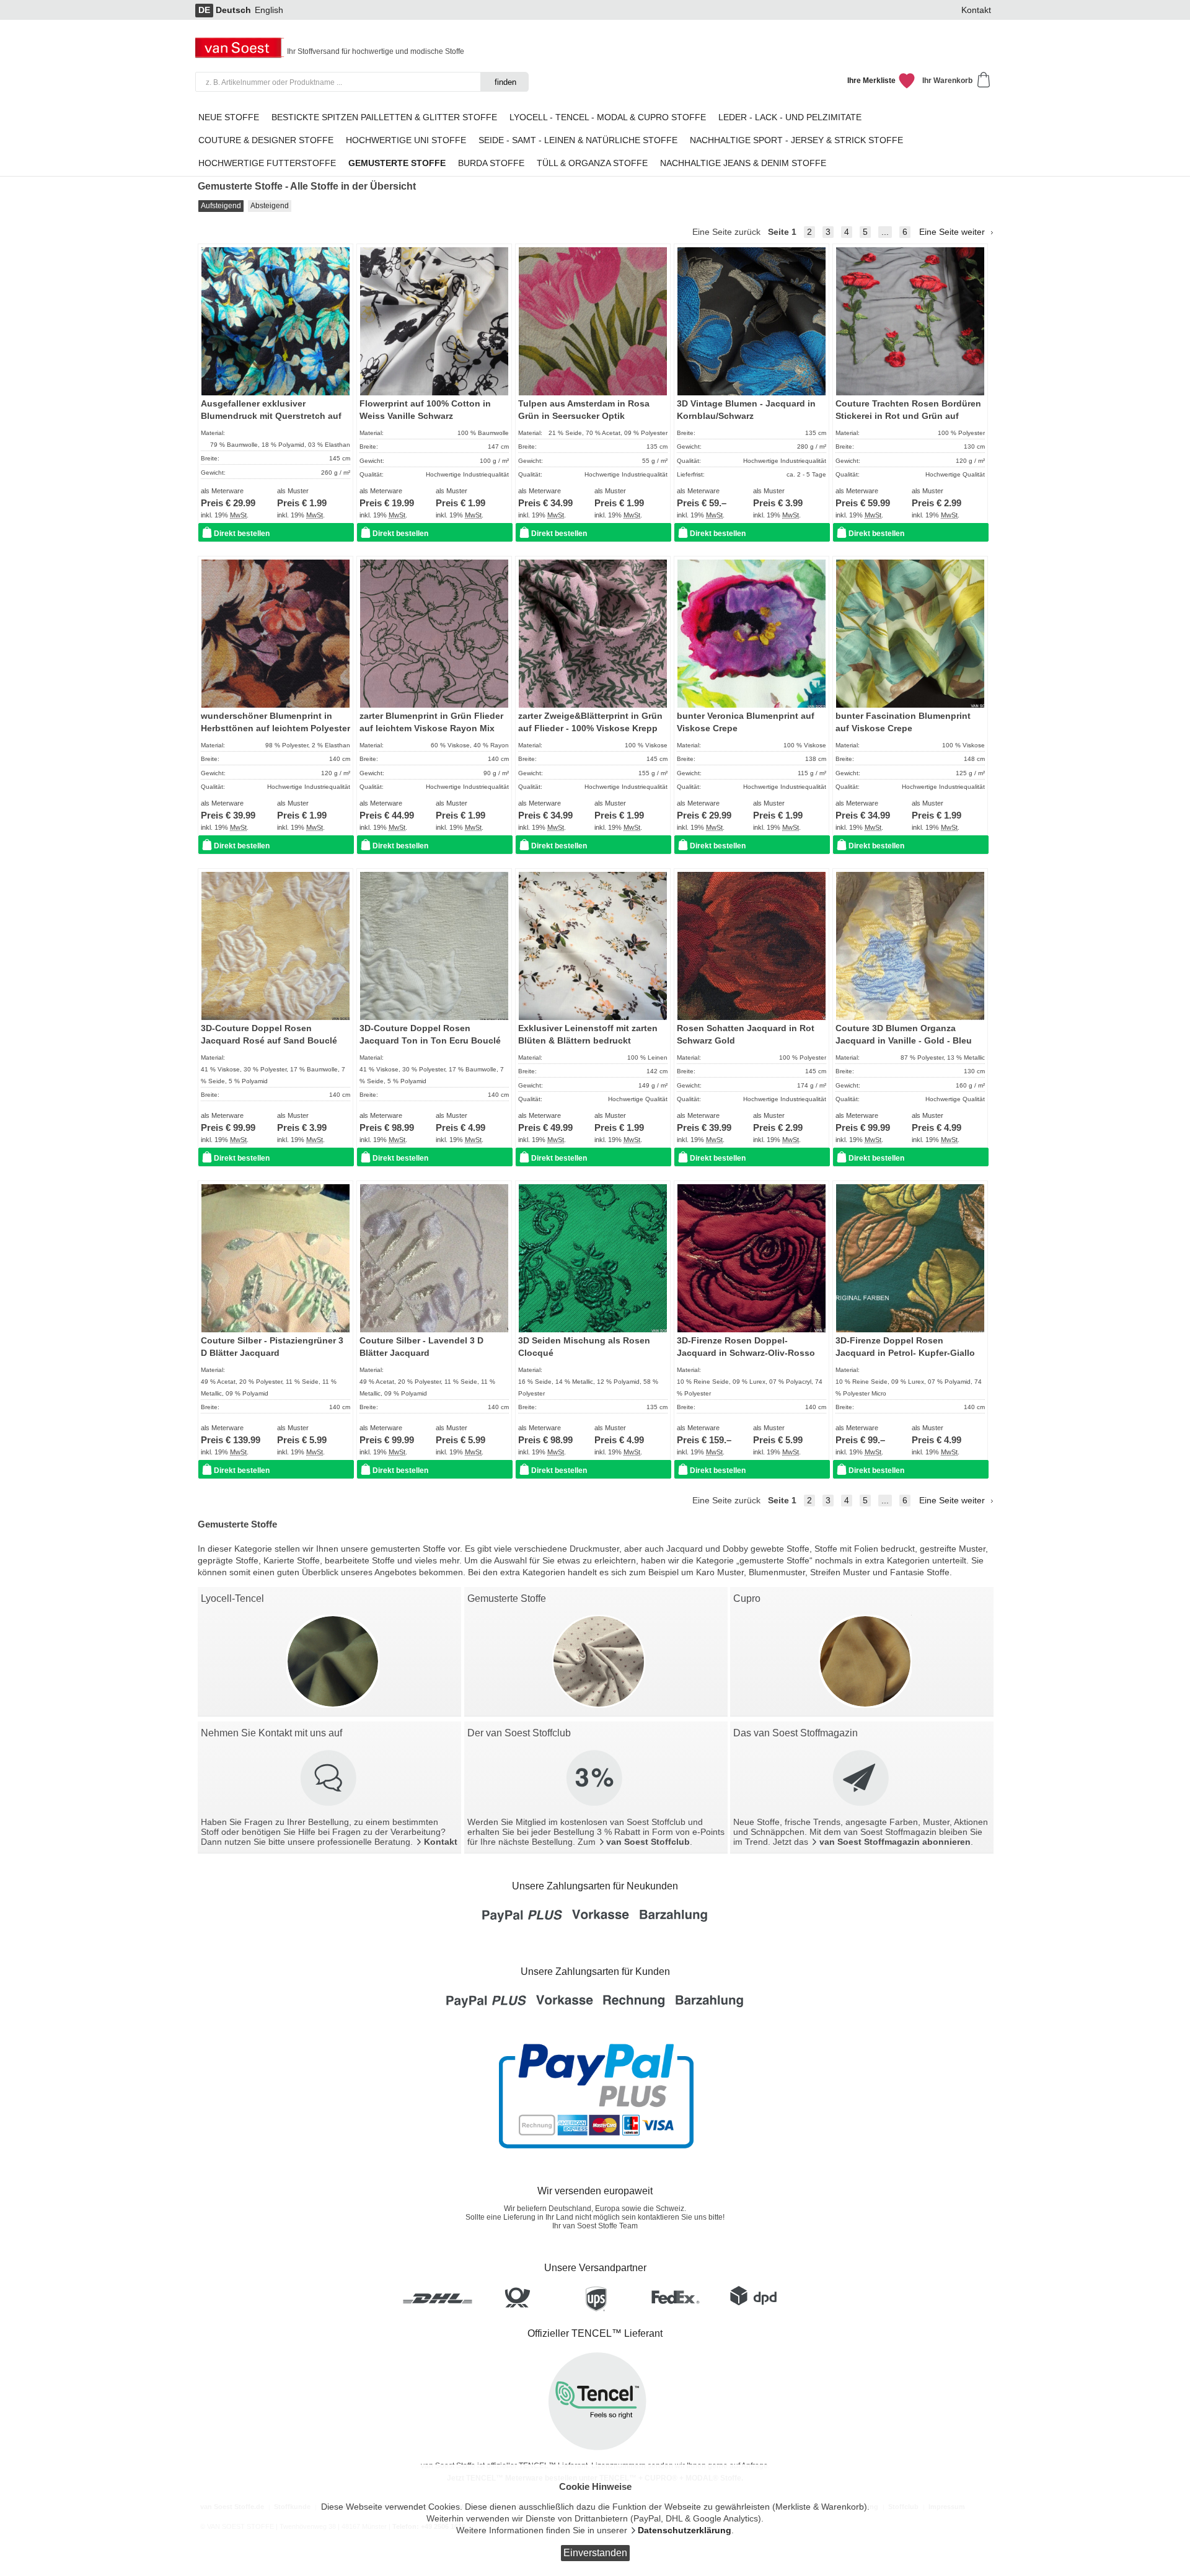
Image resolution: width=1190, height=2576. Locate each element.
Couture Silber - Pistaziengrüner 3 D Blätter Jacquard (272, 1347)
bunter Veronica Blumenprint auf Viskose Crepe (746, 722)
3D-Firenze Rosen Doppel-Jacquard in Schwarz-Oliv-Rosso (746, 1347)
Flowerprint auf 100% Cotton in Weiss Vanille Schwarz (425, 410)
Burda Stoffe (491, 163)
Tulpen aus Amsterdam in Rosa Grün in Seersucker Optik (584, 410)
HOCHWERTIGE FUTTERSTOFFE (267, 163)
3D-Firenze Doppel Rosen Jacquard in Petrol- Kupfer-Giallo (905, 1347)
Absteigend (270, 206)
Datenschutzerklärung (685, 2530)
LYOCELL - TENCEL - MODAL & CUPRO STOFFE (608, 117)
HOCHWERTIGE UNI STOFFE (406, 140)
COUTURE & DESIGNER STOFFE (266, 140)
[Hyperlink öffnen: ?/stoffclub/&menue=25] (596, 1779)
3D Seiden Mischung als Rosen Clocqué (584, 1347)
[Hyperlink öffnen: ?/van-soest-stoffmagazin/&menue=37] (862, 1779)
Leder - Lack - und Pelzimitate (790, 117)
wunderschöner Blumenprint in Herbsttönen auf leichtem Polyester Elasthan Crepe (275, 729)
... (885, 232)
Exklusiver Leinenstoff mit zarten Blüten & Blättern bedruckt (588, 1035)
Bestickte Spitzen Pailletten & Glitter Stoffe (384, 117)
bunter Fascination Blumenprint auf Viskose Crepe (903, 722)
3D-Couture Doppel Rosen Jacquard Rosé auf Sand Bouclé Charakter (269, 1041)
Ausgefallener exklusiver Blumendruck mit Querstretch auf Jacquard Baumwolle (271, 416)
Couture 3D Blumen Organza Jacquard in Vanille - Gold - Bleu (904, 1035)
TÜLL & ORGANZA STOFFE (592, 163)
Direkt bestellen (242, 534)
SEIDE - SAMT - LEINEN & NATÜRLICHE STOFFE (578, 140)
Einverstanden (595, 2553)
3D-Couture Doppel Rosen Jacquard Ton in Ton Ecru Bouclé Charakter (430, 1041)
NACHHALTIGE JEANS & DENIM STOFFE (743, 163)
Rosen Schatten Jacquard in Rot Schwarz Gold (746, 1035)
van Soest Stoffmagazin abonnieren (895, 1842)
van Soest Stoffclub (648, 1842)
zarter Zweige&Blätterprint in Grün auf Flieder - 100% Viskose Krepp (590, 722)
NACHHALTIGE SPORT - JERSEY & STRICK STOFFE (796, 140)
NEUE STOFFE (229, 117)
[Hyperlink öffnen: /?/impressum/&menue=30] (330, 1779)
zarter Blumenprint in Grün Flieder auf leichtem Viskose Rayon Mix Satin (431, 729)
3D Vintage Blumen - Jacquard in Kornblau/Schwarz (746, 410)
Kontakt (976, 10)
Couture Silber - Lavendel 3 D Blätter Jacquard (421, 1347)
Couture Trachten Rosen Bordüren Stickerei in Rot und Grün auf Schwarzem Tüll (908, 416)
